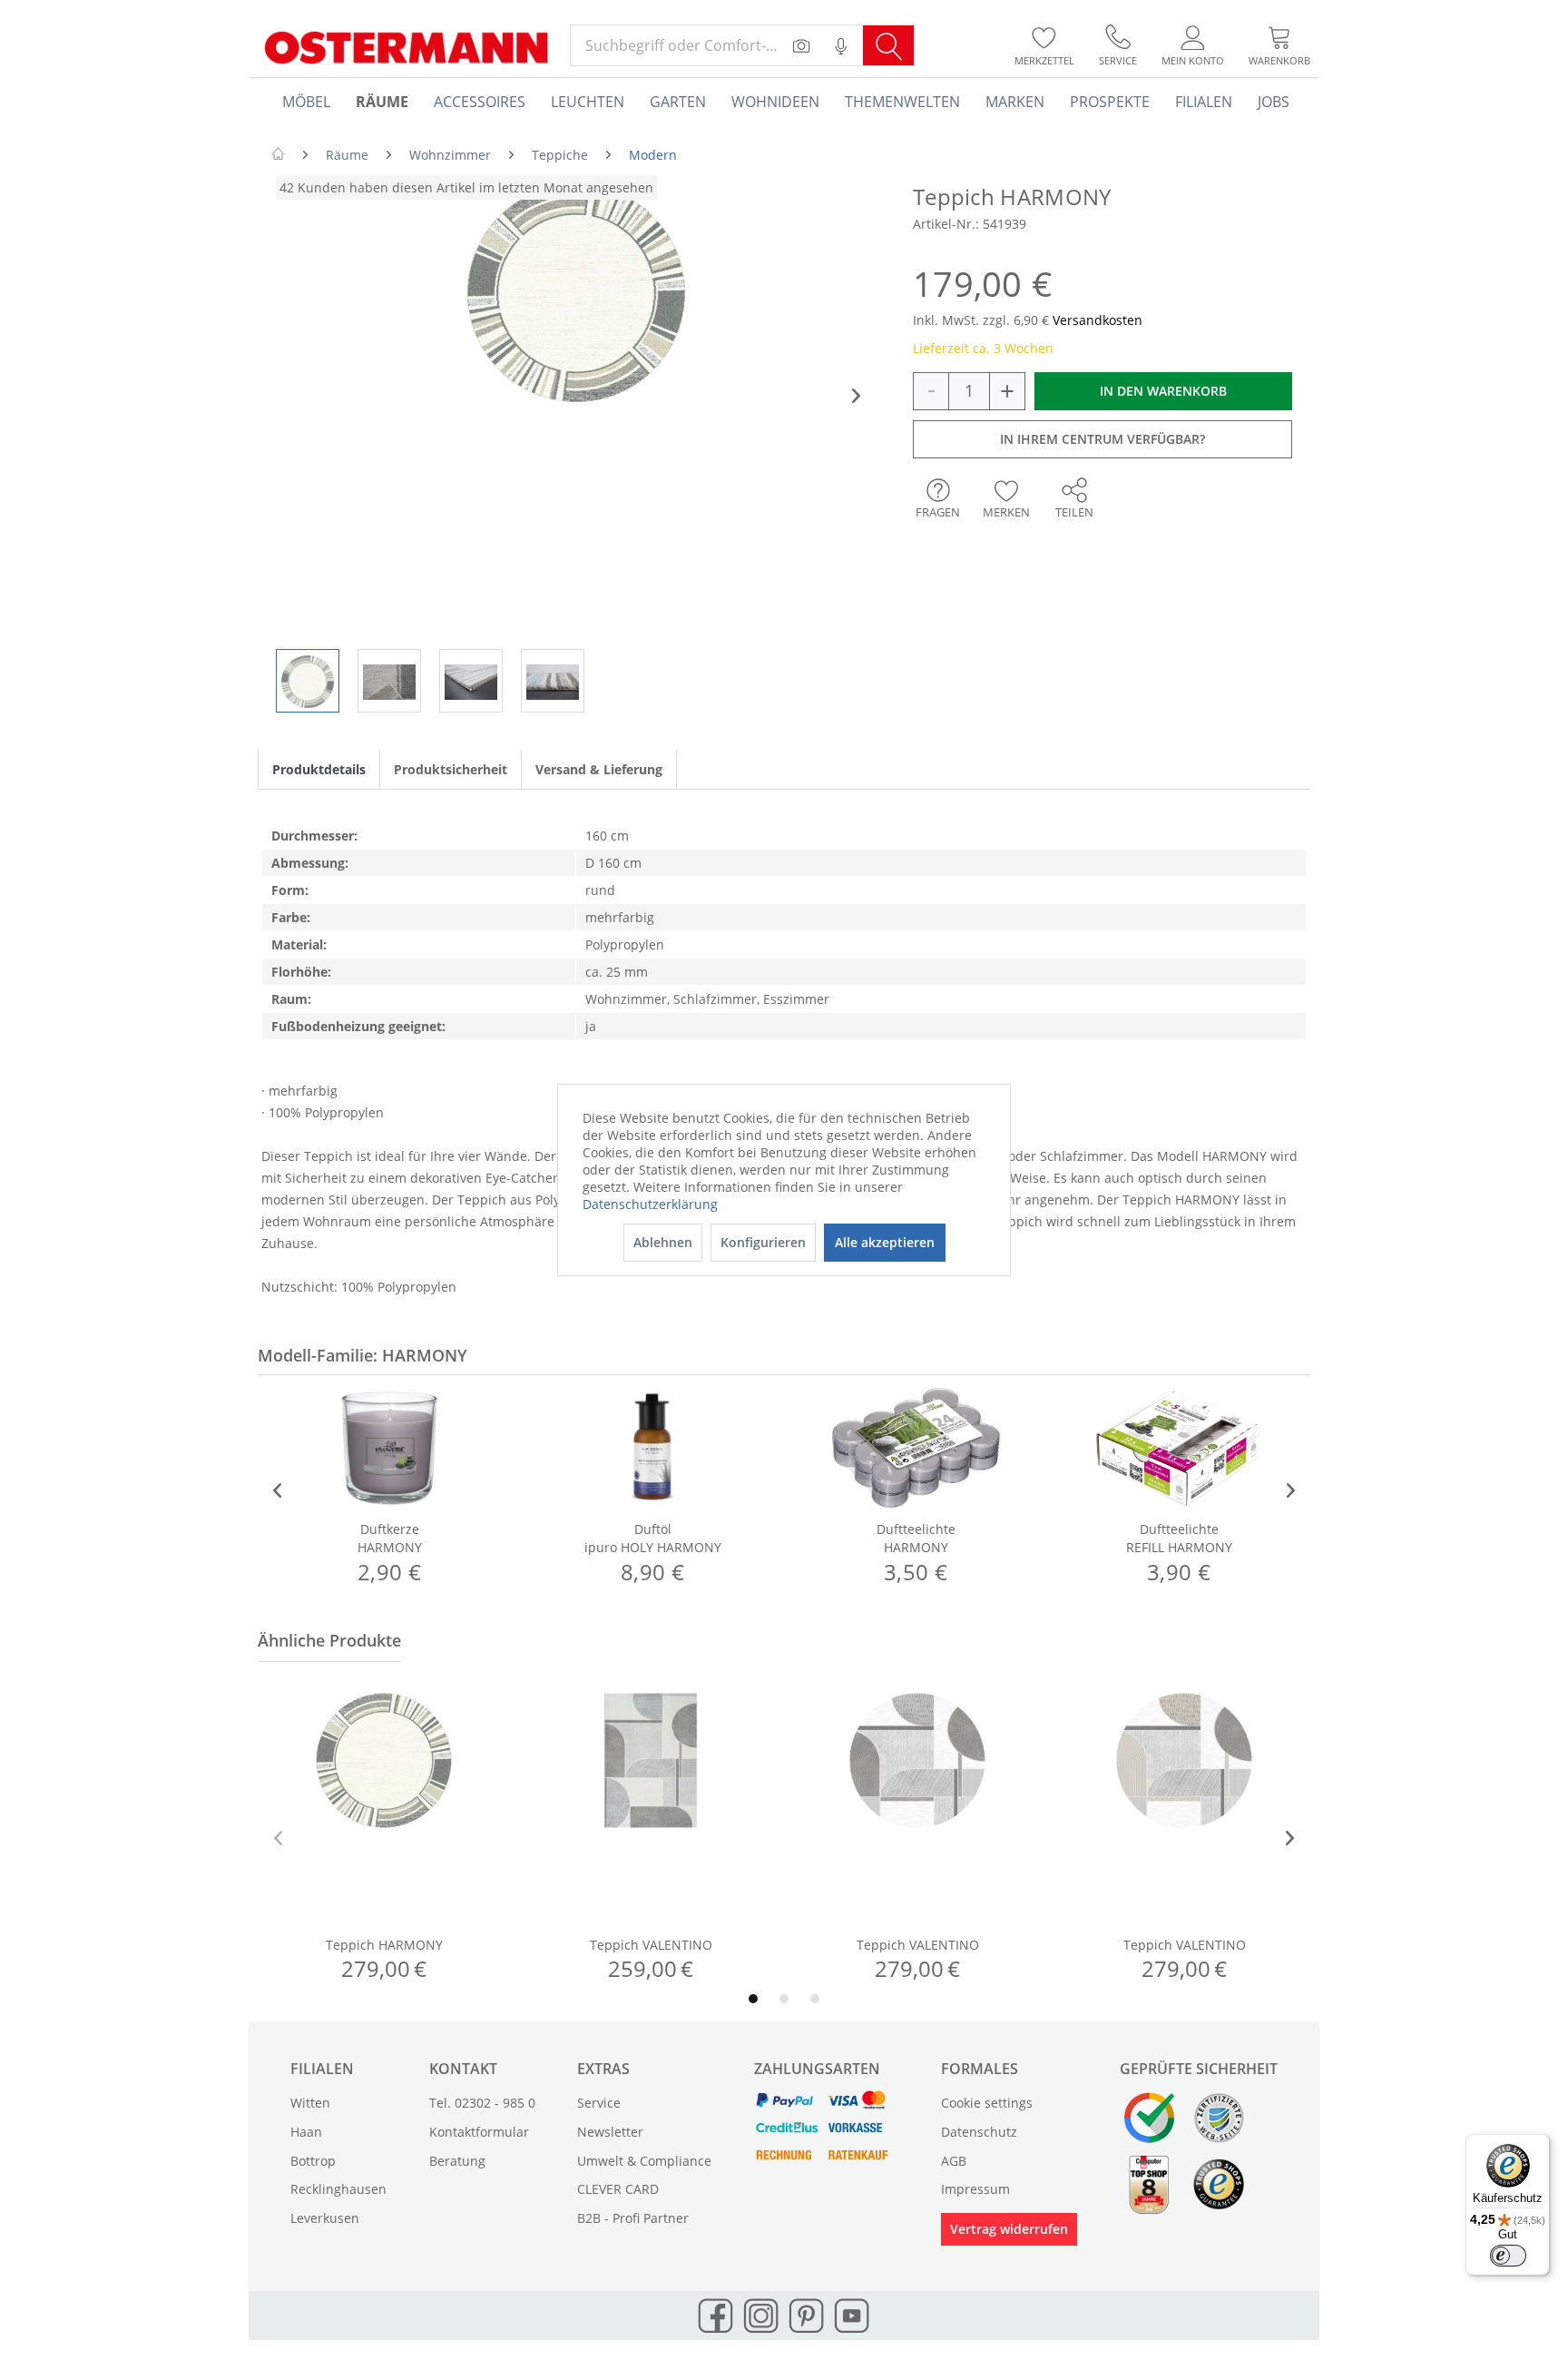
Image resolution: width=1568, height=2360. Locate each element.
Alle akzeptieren (885, 1242)
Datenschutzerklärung (650, 1204)
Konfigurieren (763, 1242)
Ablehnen (663, 1242)
